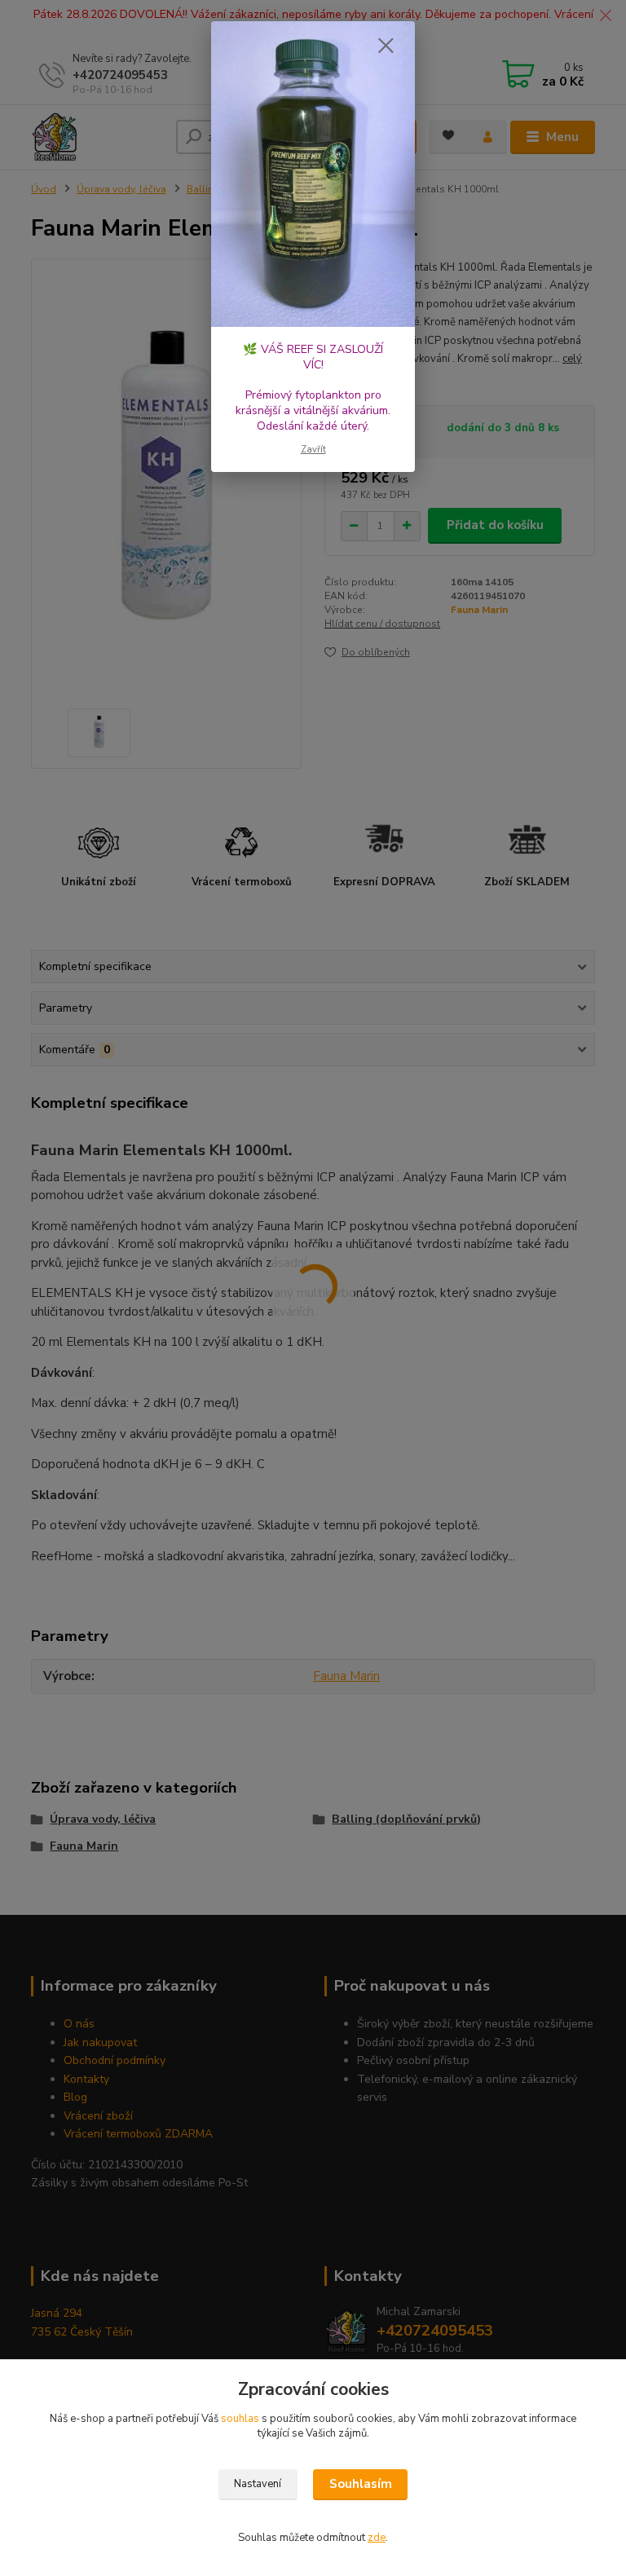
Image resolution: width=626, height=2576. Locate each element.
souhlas (240, 2419)
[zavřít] (386, 46)
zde (377, 2538)
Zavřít (313, 450)
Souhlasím (361, 2484)
